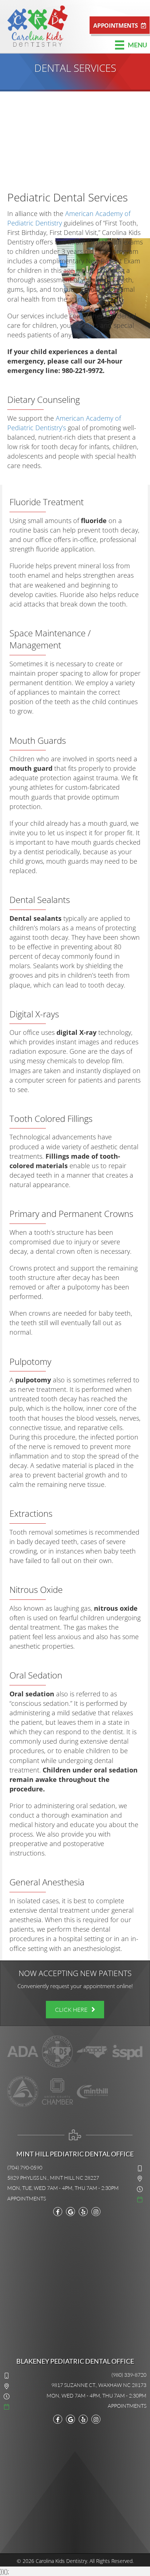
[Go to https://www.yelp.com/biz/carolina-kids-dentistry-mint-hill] (83, 2419)
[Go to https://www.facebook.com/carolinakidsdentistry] (58, 2212)
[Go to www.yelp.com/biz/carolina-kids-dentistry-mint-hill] (83, 2212)
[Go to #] (75, 2198)
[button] (120, 25)
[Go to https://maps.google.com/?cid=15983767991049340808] (70, 2212)
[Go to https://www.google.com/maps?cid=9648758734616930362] (70, 2419)
